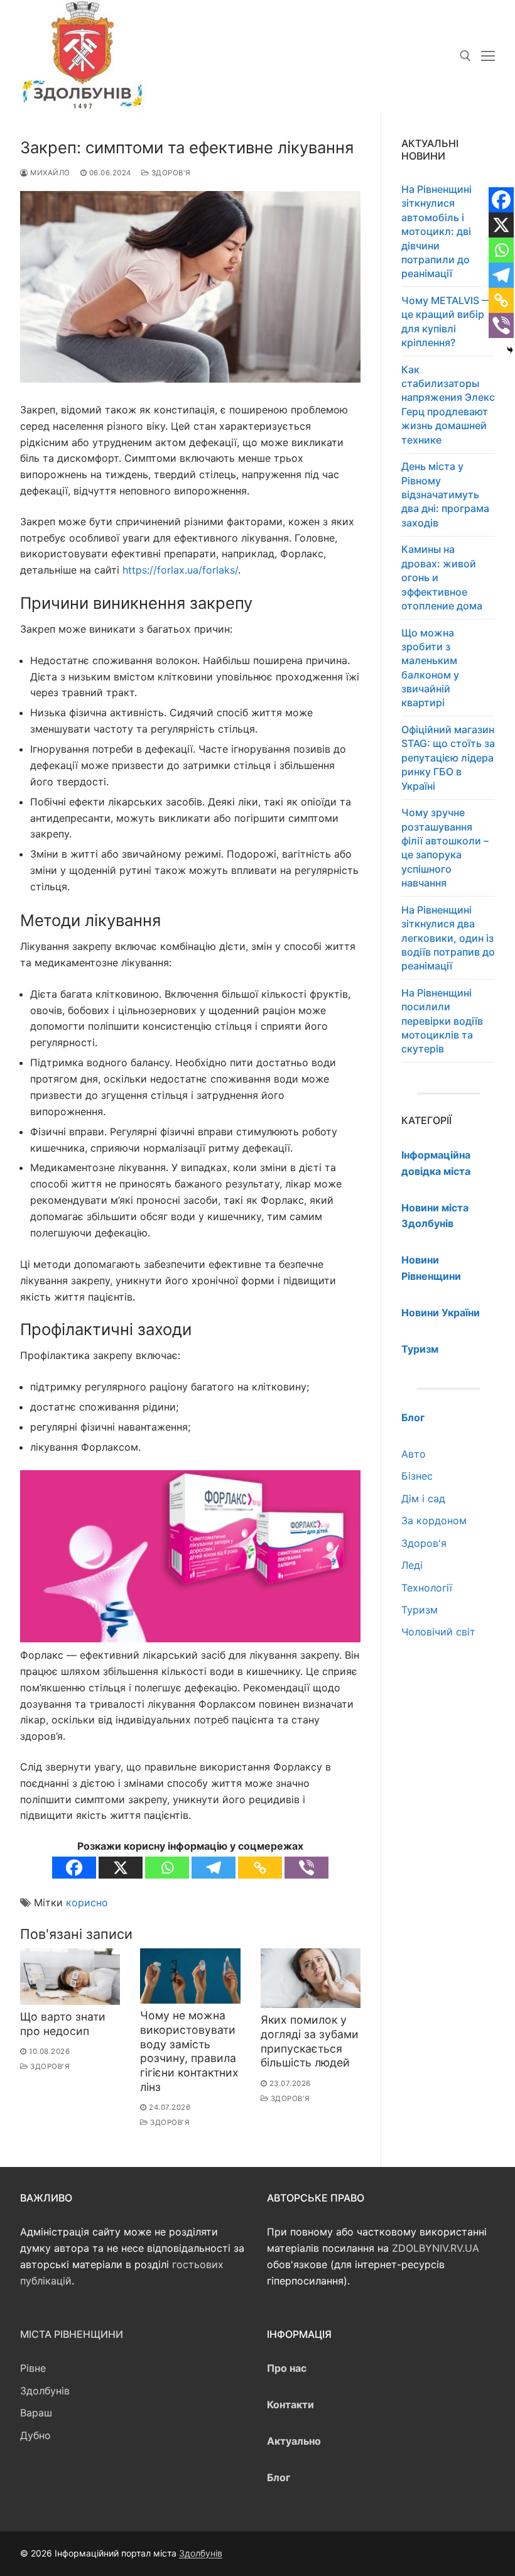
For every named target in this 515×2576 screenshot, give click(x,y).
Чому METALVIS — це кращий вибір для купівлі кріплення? (447, 321)
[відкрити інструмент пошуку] (465, 56)
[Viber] (306, 1868)
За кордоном (434, 1520)
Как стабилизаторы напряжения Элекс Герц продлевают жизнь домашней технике (448, 405)
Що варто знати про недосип (63, 2024)
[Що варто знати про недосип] (70, 1977)
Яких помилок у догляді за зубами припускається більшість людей (310, 2041)
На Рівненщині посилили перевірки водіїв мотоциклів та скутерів (442, 1021)
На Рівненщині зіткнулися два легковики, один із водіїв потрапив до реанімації (448, 938)
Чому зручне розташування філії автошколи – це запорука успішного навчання (445, 848)
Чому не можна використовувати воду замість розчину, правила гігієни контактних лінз (189, 2051)
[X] (121, 1868)
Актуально (294, 2441)
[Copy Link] (260, 1868)
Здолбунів (45, 2391)
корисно (87, 1902)
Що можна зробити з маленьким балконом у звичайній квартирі (430, 668)
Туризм (420, 1610)
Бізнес (417, 1476)
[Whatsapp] (167, 1868)
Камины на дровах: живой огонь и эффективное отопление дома (442, 577)
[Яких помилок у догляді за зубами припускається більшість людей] (311, 1978)
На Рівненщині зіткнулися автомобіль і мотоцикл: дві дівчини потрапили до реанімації (436, 231)
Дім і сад (423, 1498)
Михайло (49, 173)
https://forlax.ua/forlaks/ (180, 570)
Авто (414, 1454)
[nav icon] (488, 56)
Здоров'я (170, 173)
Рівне (33, 2368)
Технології (427, 1588)
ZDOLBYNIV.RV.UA (436, 2248)
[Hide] (510, 350)
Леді (412, 1565)
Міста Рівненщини (72, 2334)
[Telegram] (214, 1868)
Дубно (35, 2435)
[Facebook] (74, 1868)
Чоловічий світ (438, 1632)
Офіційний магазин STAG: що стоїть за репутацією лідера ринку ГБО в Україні (448, 758)
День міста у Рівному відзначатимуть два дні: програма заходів (445, 494)
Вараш (36, 2413)
